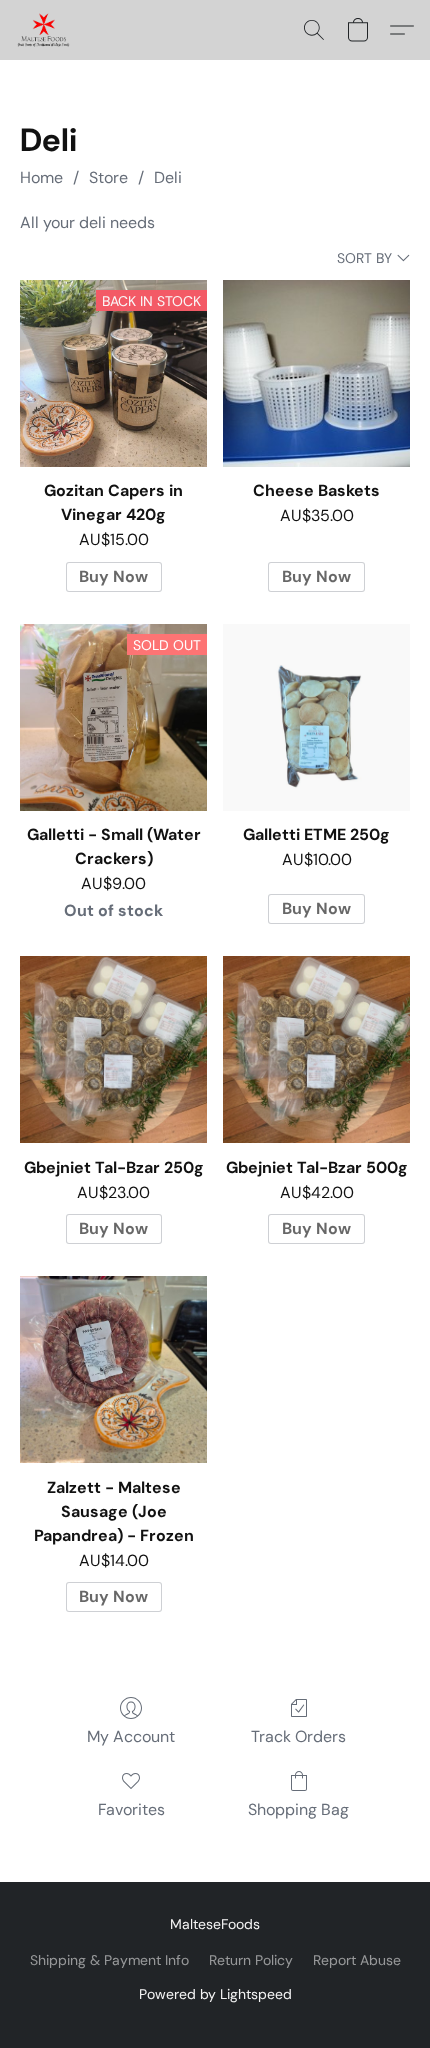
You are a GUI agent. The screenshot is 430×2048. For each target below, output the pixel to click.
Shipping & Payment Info (109, 1960)
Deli (168, 177)
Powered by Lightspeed (215, 1994)
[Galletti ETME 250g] (316, 717)
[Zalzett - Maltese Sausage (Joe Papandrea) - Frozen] (113, 1369)
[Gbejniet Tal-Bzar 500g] (316, 1049)
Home (41, 177)
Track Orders (298, 1736)
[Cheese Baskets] (316, 373)
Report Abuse (357, 1960)
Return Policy (251, 1960)
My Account (131, 1736)
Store (108, 177)
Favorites (131, 1809)
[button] (45, 30)
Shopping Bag (298, 1809)
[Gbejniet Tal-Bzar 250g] (113, 1049)
